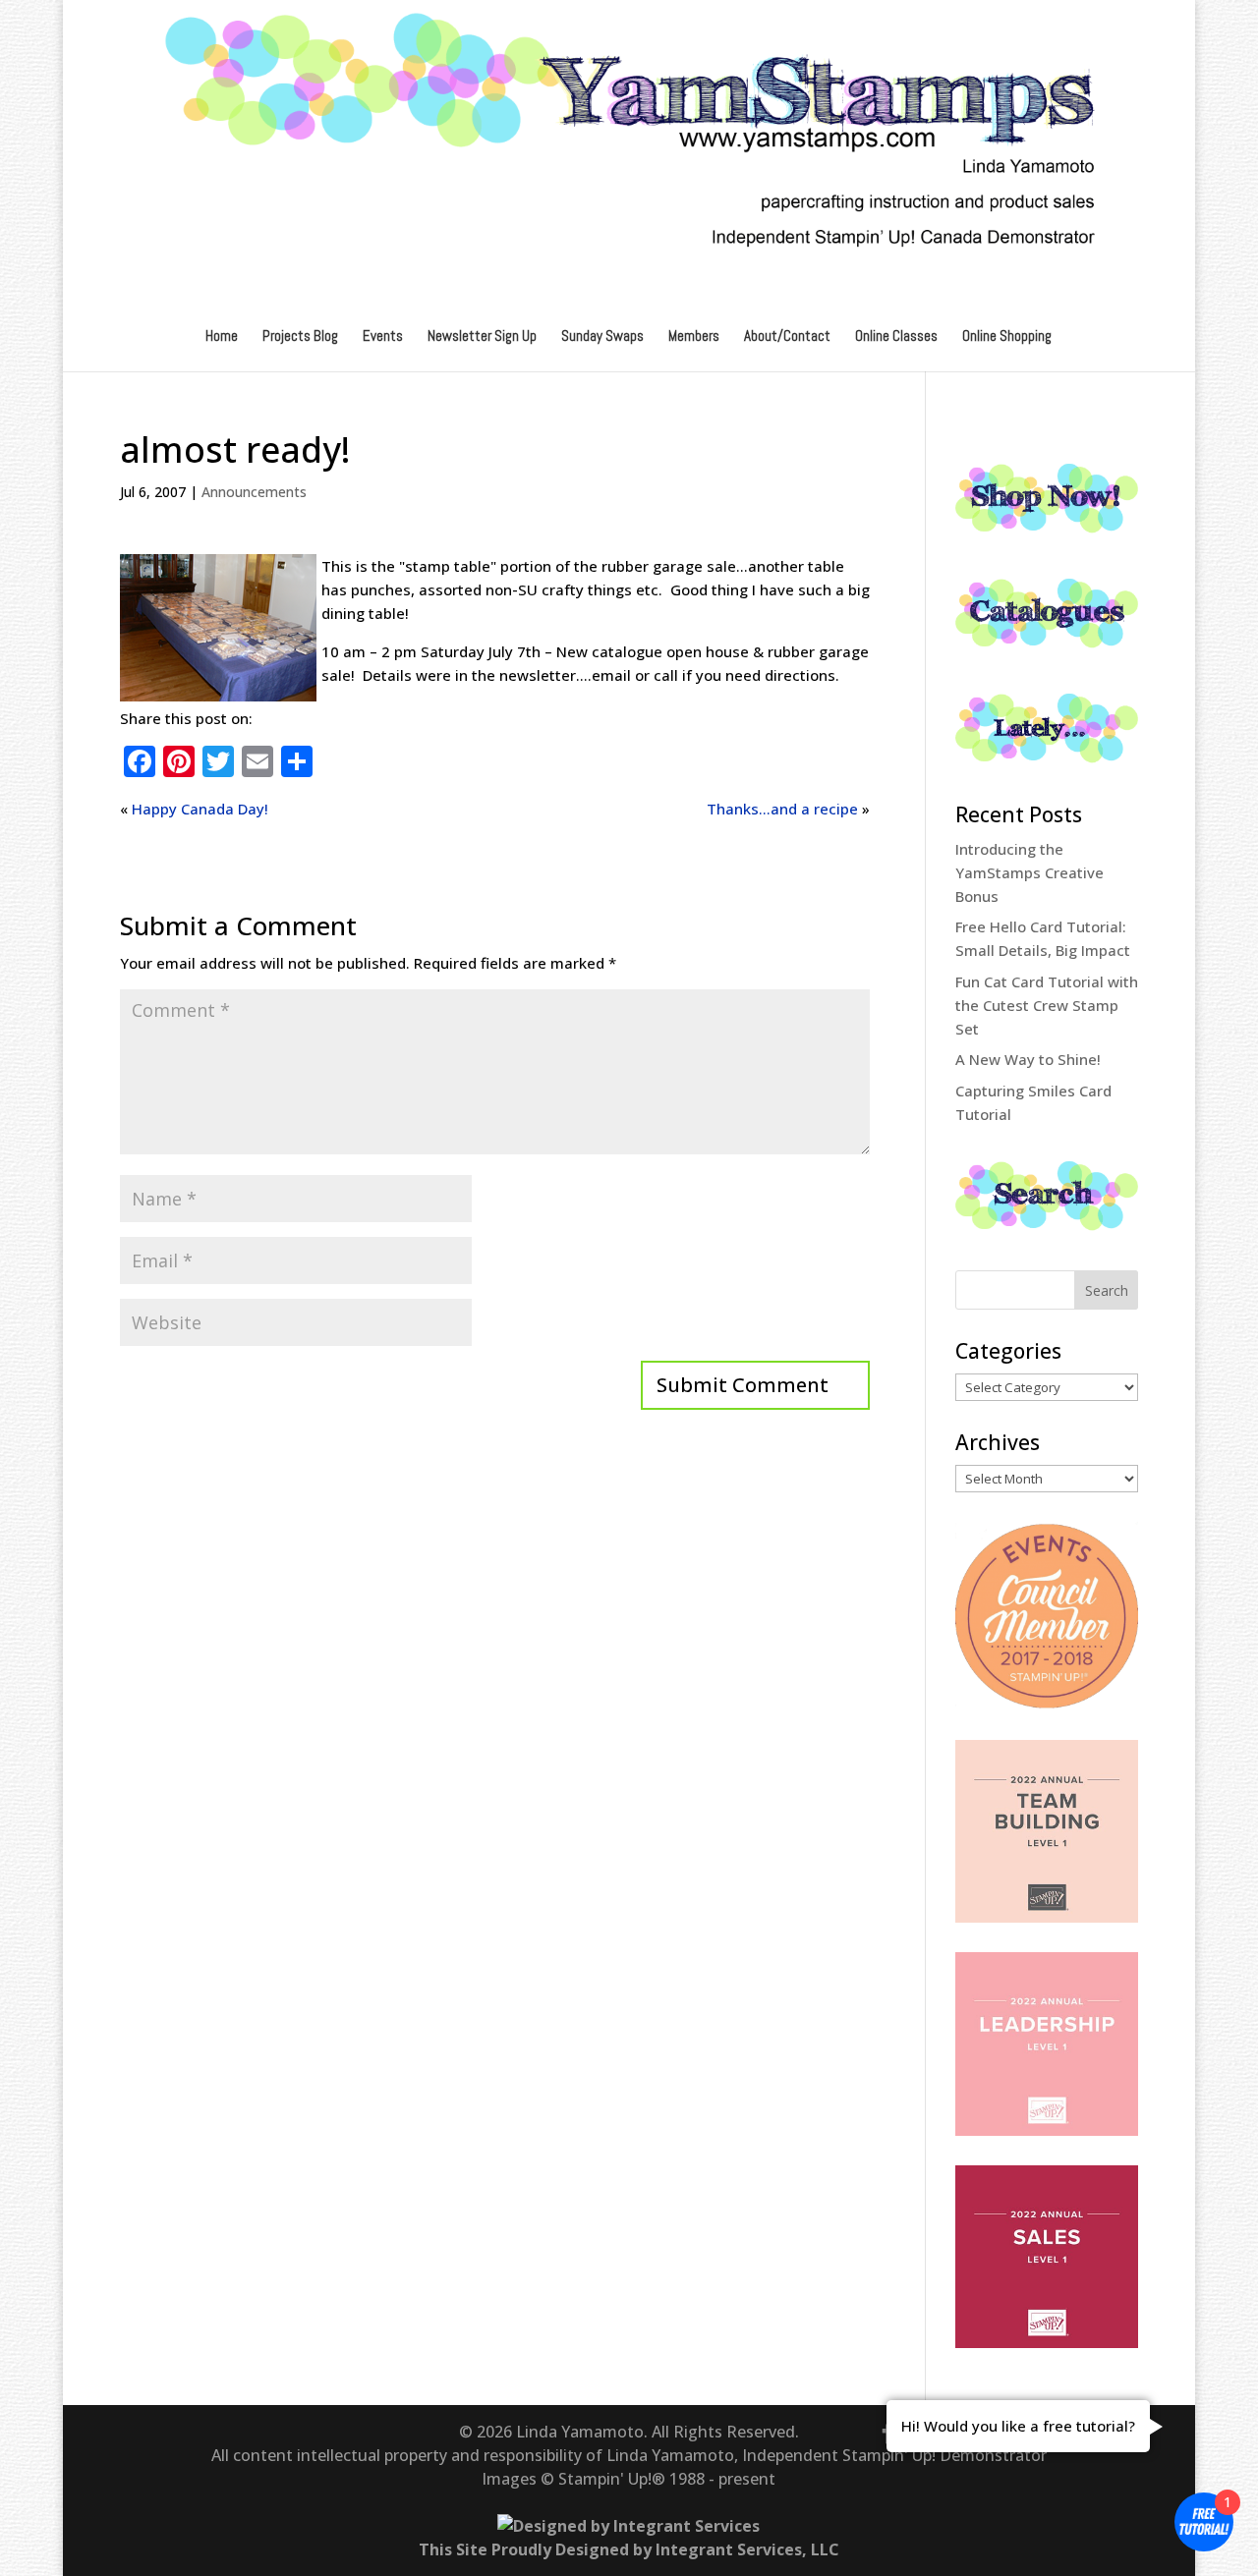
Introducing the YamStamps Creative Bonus (1029, 872)
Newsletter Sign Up (482, 337)
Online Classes (896, 337)
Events (383, 337)
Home (222, 337)
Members (694, 337)
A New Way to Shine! (1028, 1059)
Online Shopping (1007, 337)
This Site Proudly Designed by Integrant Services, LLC (629, 2549)
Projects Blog (300, 337)
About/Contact (787, 337)
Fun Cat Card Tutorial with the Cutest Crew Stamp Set (1047, 1005)
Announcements (254, 492)
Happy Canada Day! (200, 809)
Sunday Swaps (602, 337)
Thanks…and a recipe (782, 809)
